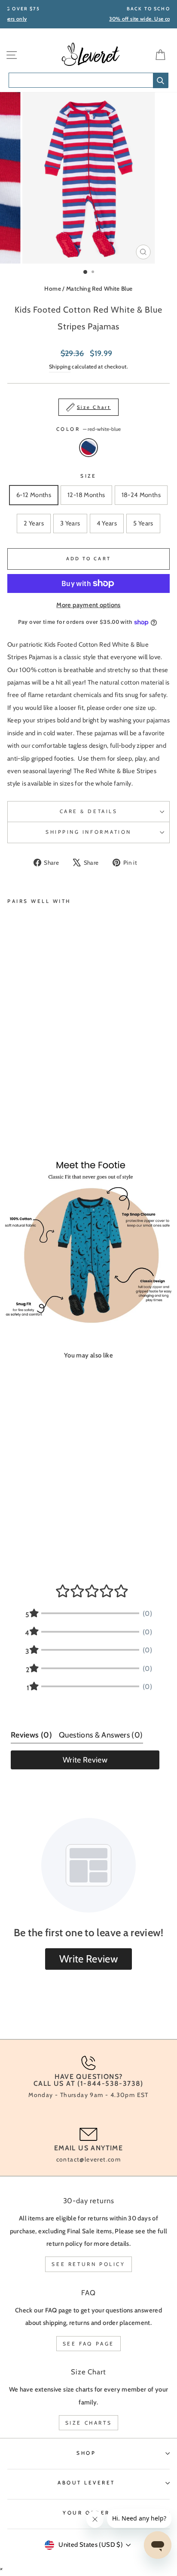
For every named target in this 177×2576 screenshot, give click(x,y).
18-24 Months (141, 495)
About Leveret (86, 2483)
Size (88, 476)
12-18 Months (86, 495)
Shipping (60, 367)
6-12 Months (34, 495)
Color (88, 429)
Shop (86, 2453)
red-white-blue (88, 448)
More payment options (88, 605)
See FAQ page (88, 2344)
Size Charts (89, 2423)
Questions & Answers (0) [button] (101, 1735)
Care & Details (88, 811)
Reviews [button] (31, 1735)
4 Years (107, 523)
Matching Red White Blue (99, 289)
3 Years (70, 523)
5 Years (143, 523)
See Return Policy (88, 2264)
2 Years (34, 523)
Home (52, 289)
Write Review (85, 1760)
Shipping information (88, 832)
